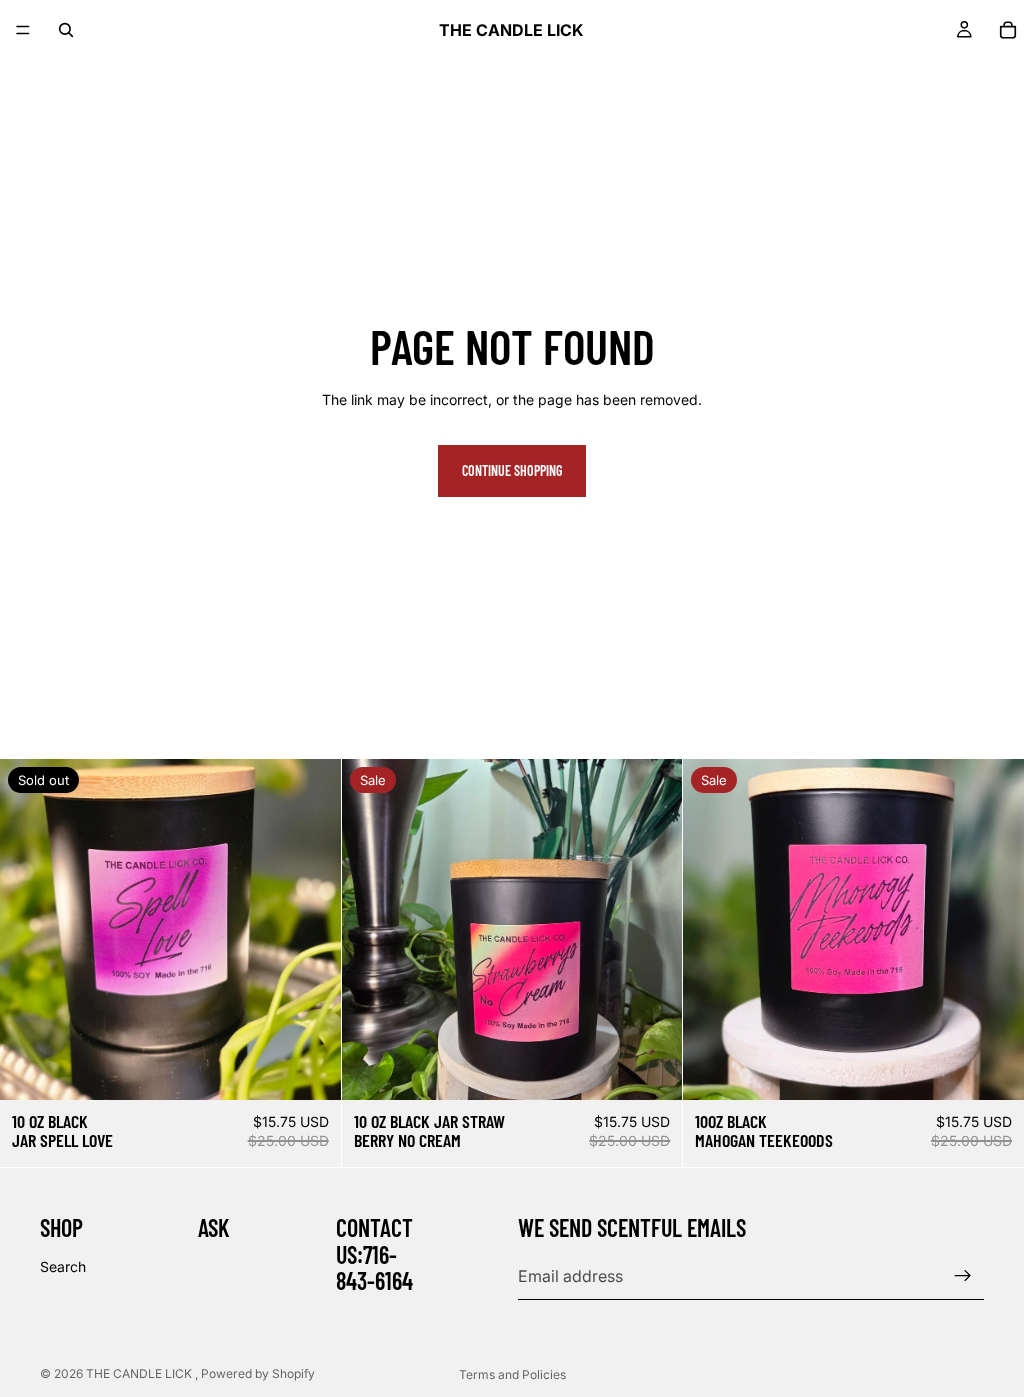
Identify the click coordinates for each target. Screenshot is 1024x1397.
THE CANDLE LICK (140, 1373)
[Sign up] (963, 1276)
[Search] (66, 30)
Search (63, 1266)
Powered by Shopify (258, 1373)
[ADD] (652, 1069)
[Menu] (23, 30)
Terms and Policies (512, 1374)
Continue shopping (512, 470)
